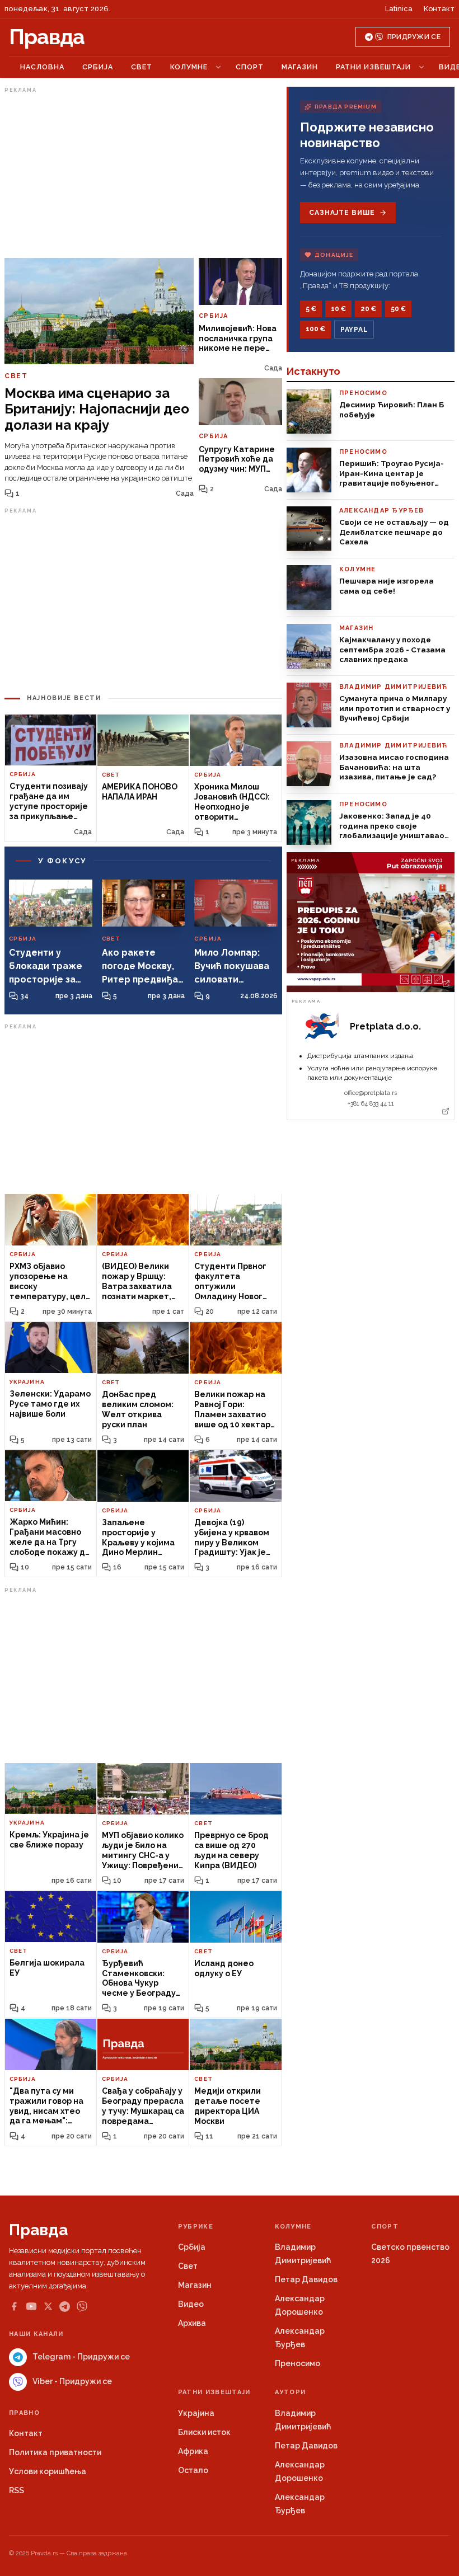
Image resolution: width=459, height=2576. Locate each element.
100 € (315, 329)
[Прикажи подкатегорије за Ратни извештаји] (421, 67)
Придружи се (414, 37)
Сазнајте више (342, 213)
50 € (398, 309)
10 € (338, 309)
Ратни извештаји (373, 67)
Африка (193, 2451)
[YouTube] (31, 2306)
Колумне (189, 67)
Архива (192, 2323)
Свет (142, 67)
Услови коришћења (48, 2471)
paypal (354, 330)
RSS (17, 2490)
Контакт (439, 9)
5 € (311, 309)
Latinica (399, 9)
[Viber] (82, 2307)
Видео (191, 2304)
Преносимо (298, 2363)
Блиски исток (204, 2432)
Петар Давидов (306, 2279)
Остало (193, 2470)
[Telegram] (65, 2307)
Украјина (196, 2413)
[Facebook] (14, 2306)
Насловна (42, 67)
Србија (98, 67)
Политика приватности (55, 2452)
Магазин (300, 67)
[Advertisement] (143, 175)
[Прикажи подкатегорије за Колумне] (218, 67)
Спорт (250, 67)
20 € (368, 309)
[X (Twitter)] (48, 2306)
